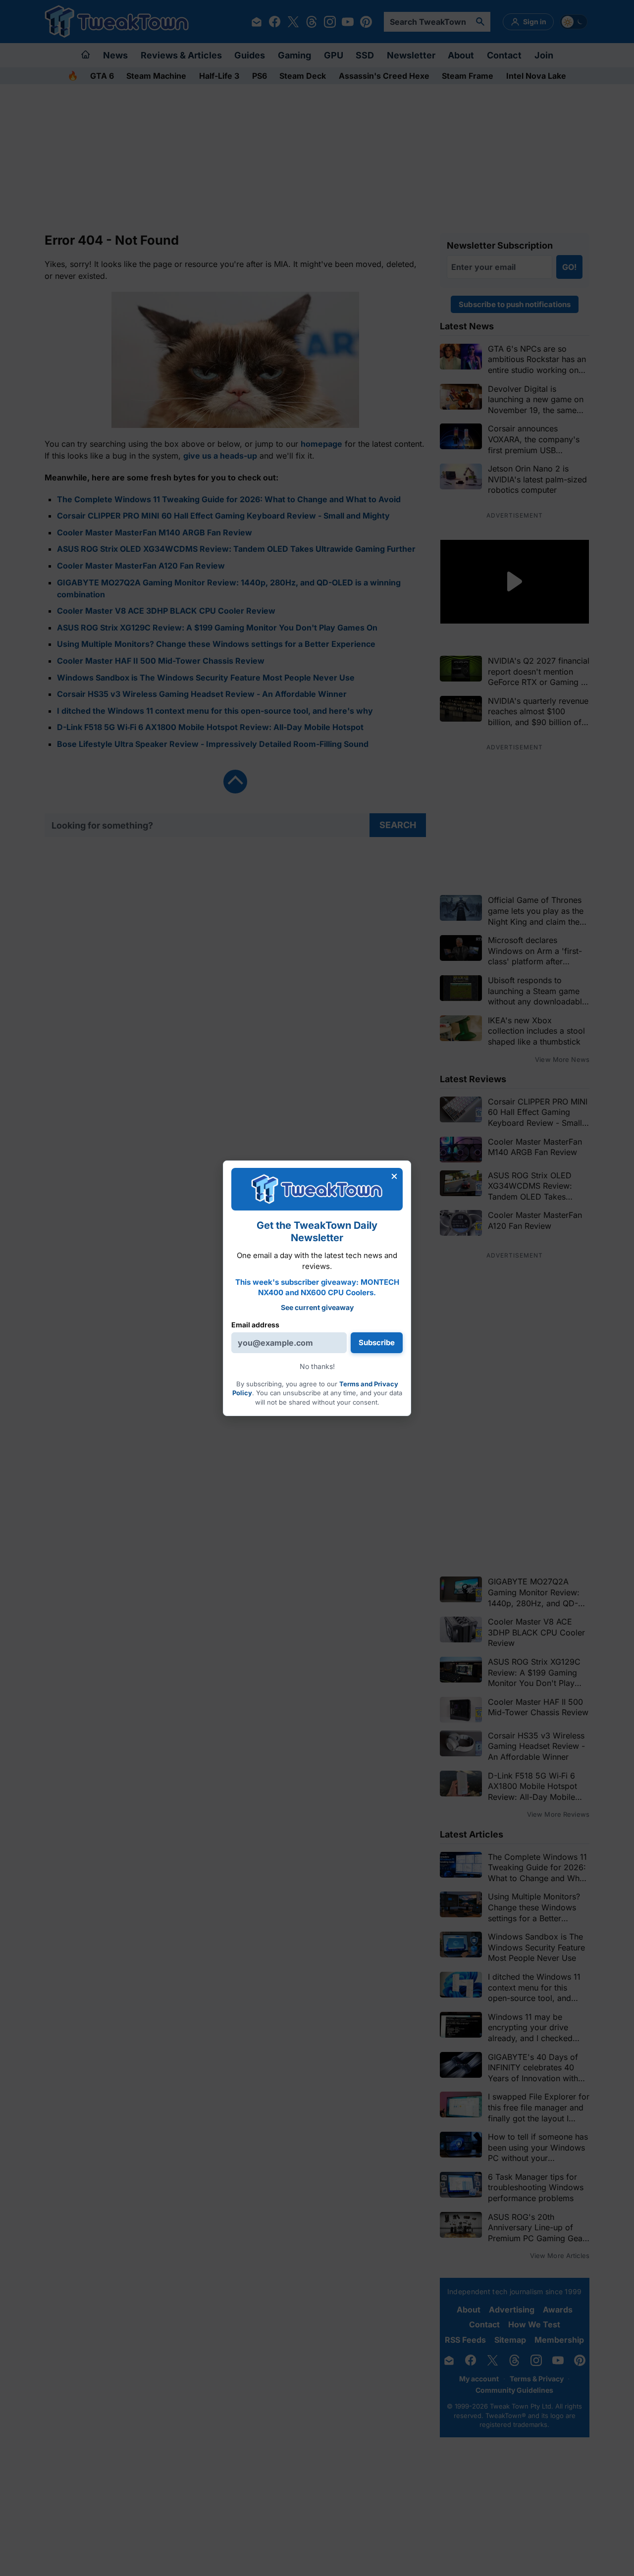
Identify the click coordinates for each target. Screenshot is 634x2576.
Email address (255, 1325)
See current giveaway (317, 1307)
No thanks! (317, 1366)
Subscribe (377, 1342)
